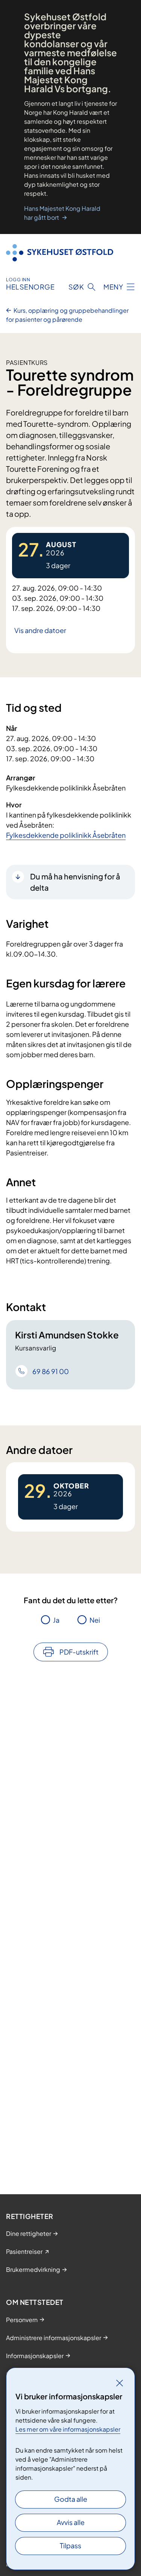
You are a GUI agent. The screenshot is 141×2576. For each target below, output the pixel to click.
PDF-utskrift (79, 1652)
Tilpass (70, 2545)
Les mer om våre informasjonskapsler (68, 2429)
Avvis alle (71, 2522)
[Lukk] (120, 2383)
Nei (95, 1620)
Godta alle (71, 2499)
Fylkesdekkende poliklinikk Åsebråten (66, 835)
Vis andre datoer (40, 630)
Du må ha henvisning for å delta (75, 882)
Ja (56, 1620)
